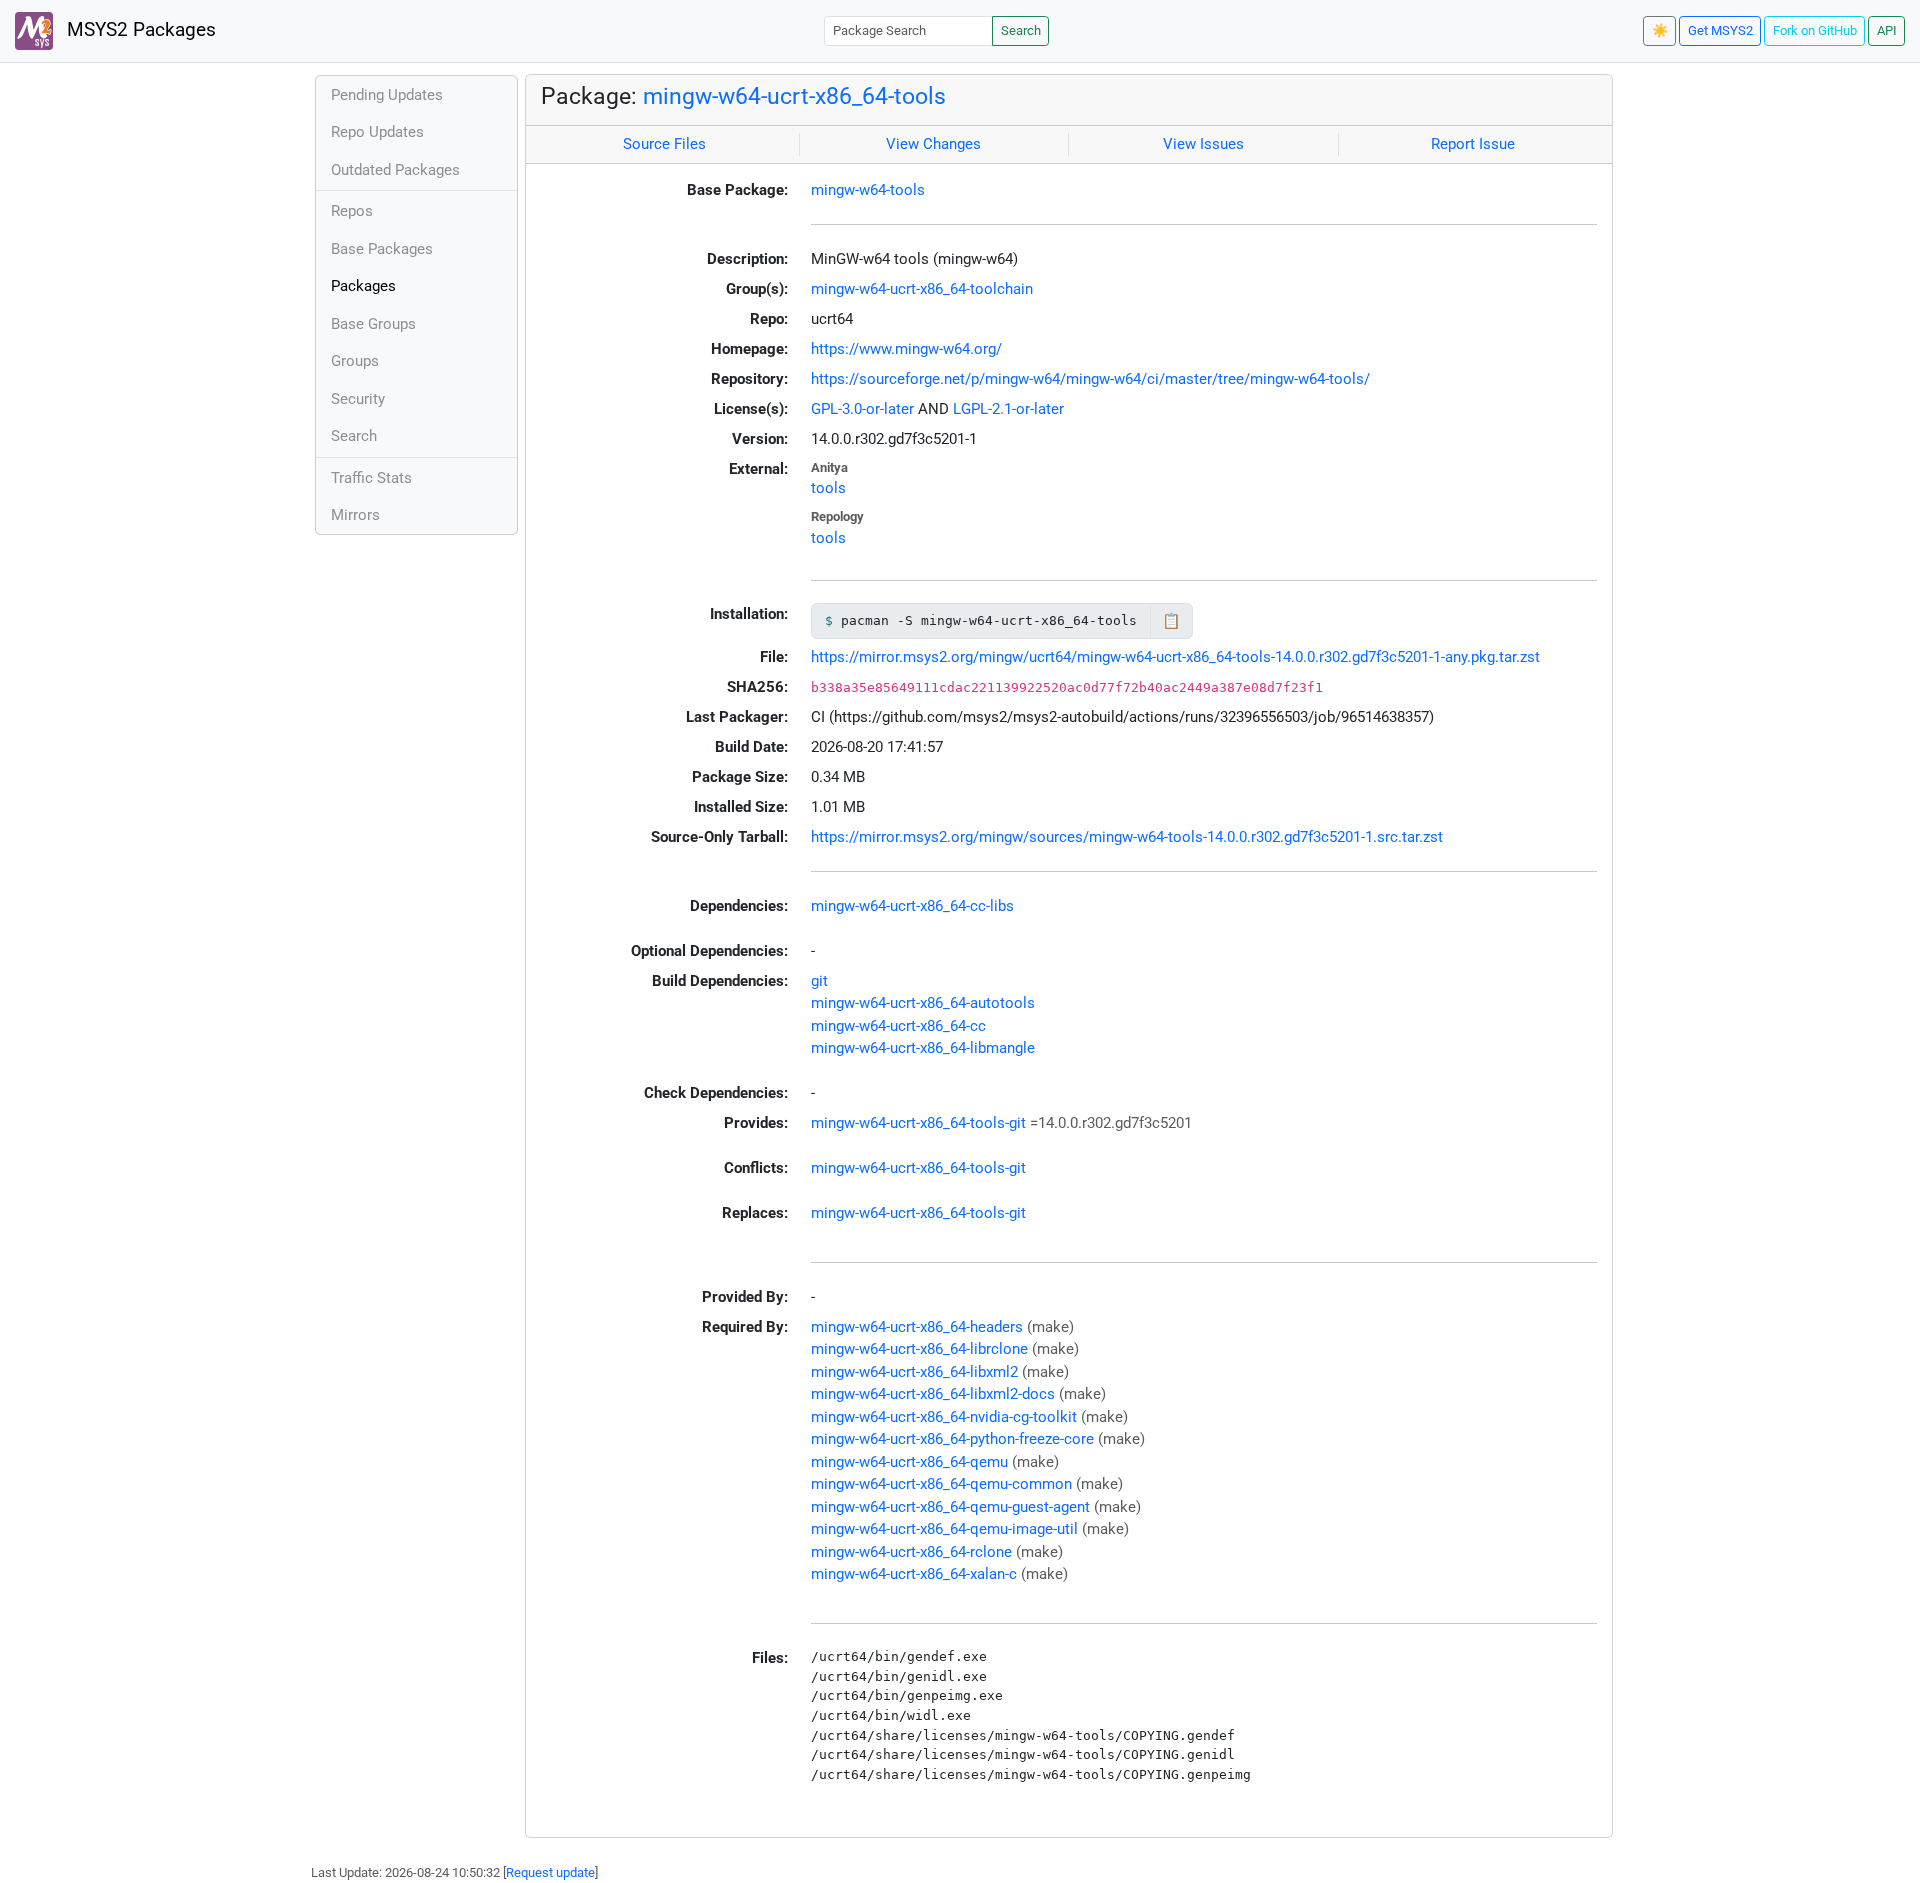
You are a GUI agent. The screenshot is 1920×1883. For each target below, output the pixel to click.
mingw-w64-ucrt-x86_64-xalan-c (914, 1574)
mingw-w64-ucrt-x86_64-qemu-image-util (944, 1529)
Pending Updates (387, 95)
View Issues (1203, 144)
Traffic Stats (371, 478)
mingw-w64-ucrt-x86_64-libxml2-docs (933, 1394)
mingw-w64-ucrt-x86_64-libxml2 (914, 1372)
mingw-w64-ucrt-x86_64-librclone (919, 1349)
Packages (363, 286)
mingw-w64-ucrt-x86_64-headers (917, 1327)
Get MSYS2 (1720, 30)
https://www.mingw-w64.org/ (906, 349)
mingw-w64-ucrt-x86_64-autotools (923, 1003)
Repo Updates (377, 132)
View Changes (933, 144)
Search (1021, 30)
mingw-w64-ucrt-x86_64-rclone (911, 1552)
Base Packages (382, 249)
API (1887, 30)
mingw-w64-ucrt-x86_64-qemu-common (941, 1484)
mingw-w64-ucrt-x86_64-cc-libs (912, 906)
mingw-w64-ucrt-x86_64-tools (794, 96)
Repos (352, 211)
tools (828, 488)
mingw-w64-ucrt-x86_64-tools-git (918, 1123)
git (819, 981)
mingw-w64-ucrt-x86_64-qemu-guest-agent (950, 1507)
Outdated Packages (395, 170)
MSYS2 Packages (139, 30)
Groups (355, 361)
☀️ (1660, 30)
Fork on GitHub (1815, 30)
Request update (550, 1872)
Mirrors (355, 515)
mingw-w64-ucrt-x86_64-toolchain (922, 289)
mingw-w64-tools (868, 190)
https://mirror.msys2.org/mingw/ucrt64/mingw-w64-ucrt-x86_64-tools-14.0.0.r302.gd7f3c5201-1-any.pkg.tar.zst (1175, 657)
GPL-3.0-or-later (862, 409)
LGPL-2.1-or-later (1008, 409)
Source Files (664, 144)
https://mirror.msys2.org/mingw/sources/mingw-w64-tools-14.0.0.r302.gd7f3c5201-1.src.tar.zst (1127, 837)
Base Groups (373, 324)
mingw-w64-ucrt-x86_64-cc (898, 1026)
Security (358, 399)
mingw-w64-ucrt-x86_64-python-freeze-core (952, 1439)
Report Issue (1473, 144)
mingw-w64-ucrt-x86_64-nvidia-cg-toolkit (944, 1417)
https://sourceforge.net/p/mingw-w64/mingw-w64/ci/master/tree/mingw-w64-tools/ (1090, 379)
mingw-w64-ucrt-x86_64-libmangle (923, 1048)
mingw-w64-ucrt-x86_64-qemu (909, 1462)
